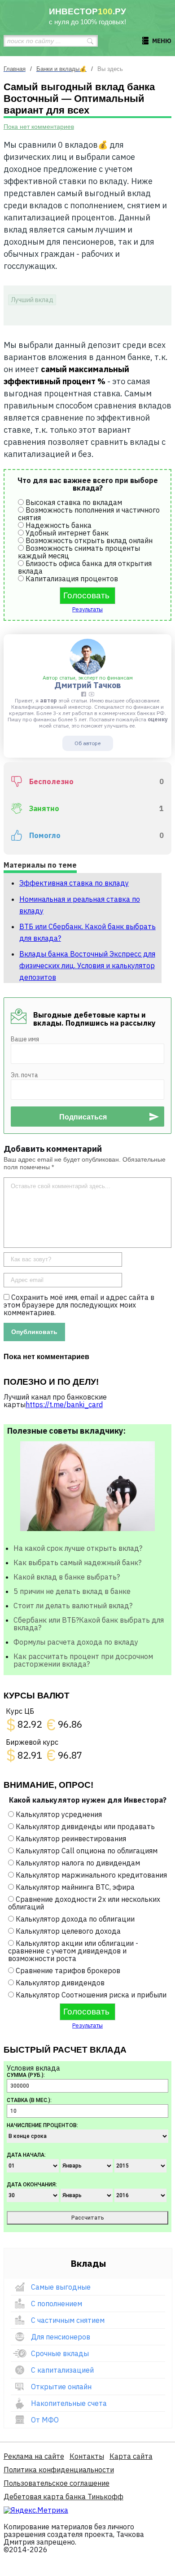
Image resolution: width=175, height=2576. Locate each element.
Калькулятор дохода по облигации (75, 1919)
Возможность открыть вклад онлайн (89, 540)
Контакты (87, 2456)
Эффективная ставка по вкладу (74, 883)
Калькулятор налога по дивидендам (78, 1863)
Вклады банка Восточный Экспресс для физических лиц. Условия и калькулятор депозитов (87, 965)
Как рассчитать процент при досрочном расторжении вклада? (83, 1660)
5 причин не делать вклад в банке (72, 1591)
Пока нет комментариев (39, 127)
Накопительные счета (69, 2403)
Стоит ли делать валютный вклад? (73, 1606)
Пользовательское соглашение (57, 2483)
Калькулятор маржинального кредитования (91, 1875)
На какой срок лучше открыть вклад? (78, 1548)
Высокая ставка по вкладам (74, 502)
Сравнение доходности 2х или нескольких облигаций (84, 1903)
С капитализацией (62, 2370)
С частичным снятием (68, 2320)
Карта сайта (131, 2456)
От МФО (45, 2420)
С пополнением (57, 2304)
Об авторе (87, 743)
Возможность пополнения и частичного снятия (89, 514)
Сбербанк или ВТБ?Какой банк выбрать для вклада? (89, 1624)
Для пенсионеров (61, 2337)
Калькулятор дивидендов (60, 1983)
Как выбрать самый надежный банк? (77, 1562)
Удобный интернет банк (67, 533)
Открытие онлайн (61, 2387)
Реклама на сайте (34, 2456)
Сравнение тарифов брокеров (68, 1970)
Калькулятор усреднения (59, 1814)
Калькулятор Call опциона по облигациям (87, 1851)
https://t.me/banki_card (64, 1404)
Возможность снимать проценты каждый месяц (79, 552)
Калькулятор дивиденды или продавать (85, 1826)
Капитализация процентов (72, 579)
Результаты (87, 609)
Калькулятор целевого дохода (68, 1931)
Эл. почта (24, 1075)
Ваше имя (25, 1039)
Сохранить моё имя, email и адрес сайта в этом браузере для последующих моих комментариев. (79, 1305)
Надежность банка (59, 525)
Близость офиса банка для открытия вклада (85, 567)
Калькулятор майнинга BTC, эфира (75, 1887)
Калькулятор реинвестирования (71, 1839)
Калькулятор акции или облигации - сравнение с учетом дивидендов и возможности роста (73, 1951)
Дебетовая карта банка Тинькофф (63, 2497)
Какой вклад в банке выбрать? (67, 1577)
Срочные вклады (60, 2353)
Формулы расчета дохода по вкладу (76, 1642)
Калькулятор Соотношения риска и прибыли (91, 1995)
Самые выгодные (61, 2287)
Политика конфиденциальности (59, 2470)
